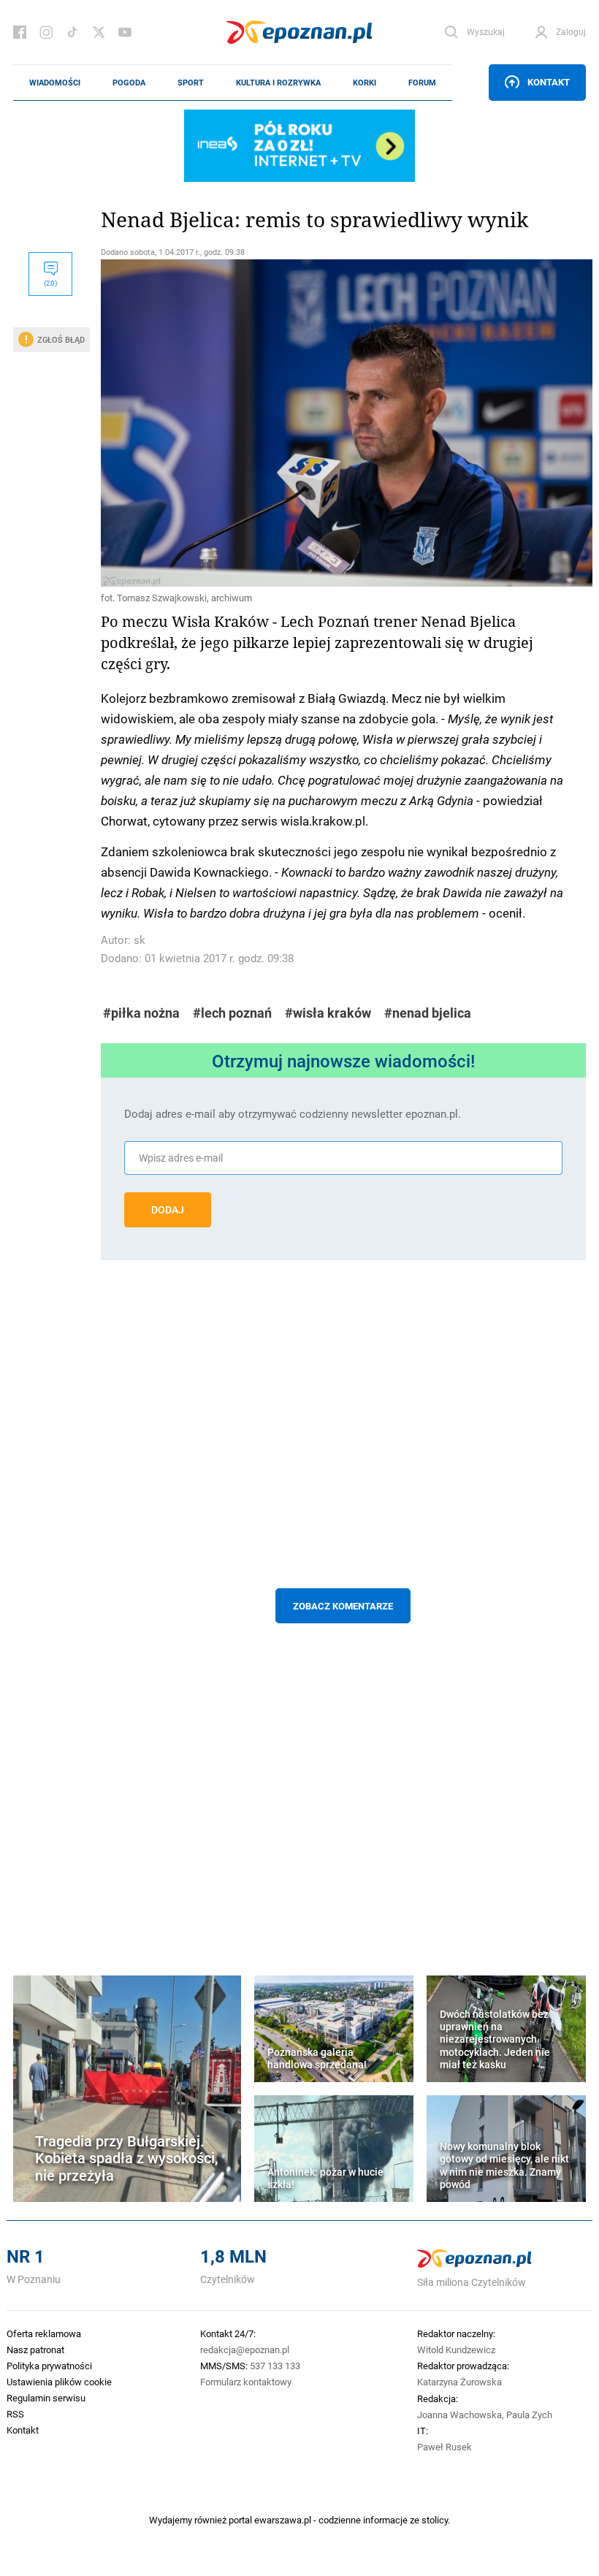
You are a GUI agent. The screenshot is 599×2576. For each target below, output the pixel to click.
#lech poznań (232, 1013)
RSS (15, 2414)
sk (140, 940)
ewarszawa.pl (283, 2520)
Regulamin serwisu (46, 2398)
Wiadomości (55, 83)
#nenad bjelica (428, 1013)
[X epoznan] (99, 32)
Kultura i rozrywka (278, 83)
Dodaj (168, 1210)
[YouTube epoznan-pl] (125, 32)
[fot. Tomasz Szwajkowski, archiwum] (343, 423)
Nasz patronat (35, 2350)
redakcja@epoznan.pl (245, 2350)
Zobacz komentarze (343, 1606)
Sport (191, 83)
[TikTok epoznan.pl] (72, 32)
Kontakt (549, 82)
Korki (365, 83)
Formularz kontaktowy (246, 2382)
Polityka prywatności (49, 2366)
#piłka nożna (141, 1013)
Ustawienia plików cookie (59, 2382)
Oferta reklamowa (44, 2333)
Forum (422, 83)
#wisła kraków (328, 1013)
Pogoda (129, 83)
